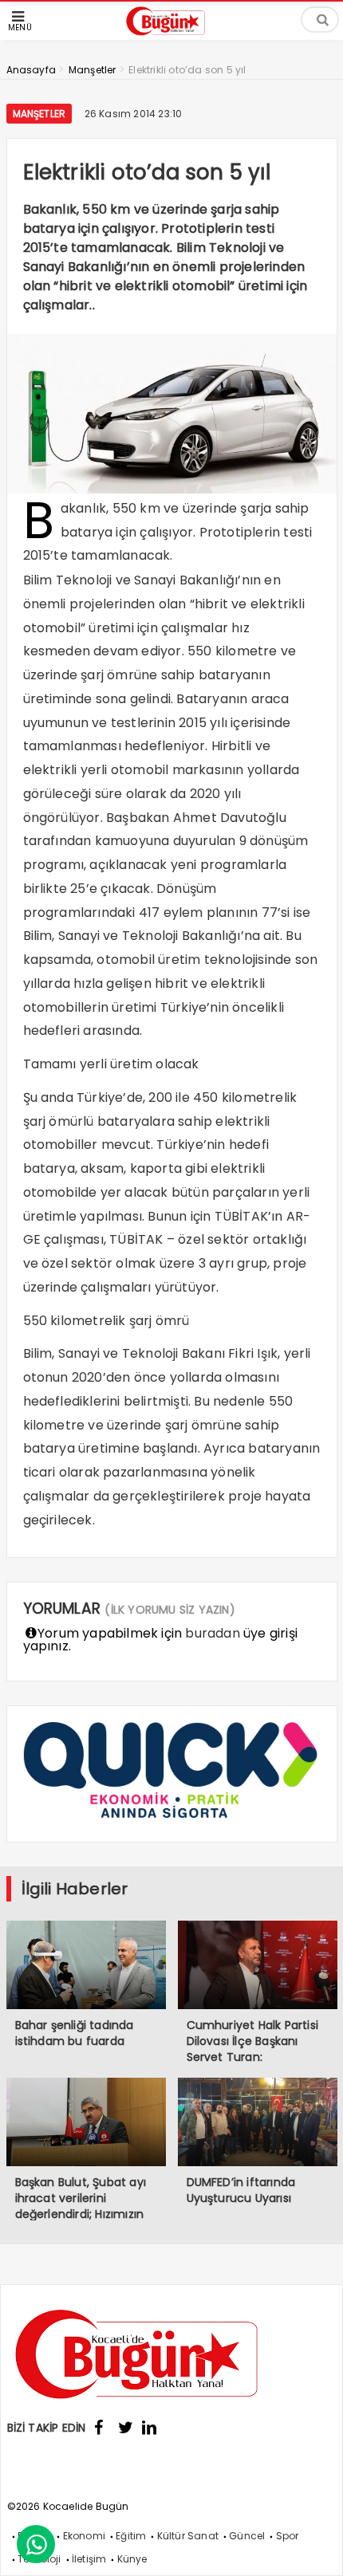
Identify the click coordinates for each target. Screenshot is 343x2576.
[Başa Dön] (315, 2548)
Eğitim (131, 2536)
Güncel (247, 2536)
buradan (212, 1633)
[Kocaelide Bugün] (171, 37)
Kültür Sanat (188, 2536)
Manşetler (39, 114)
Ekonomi (84, 2536)
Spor (288, 2536)
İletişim (89, 2559)
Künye (132, 2559)
